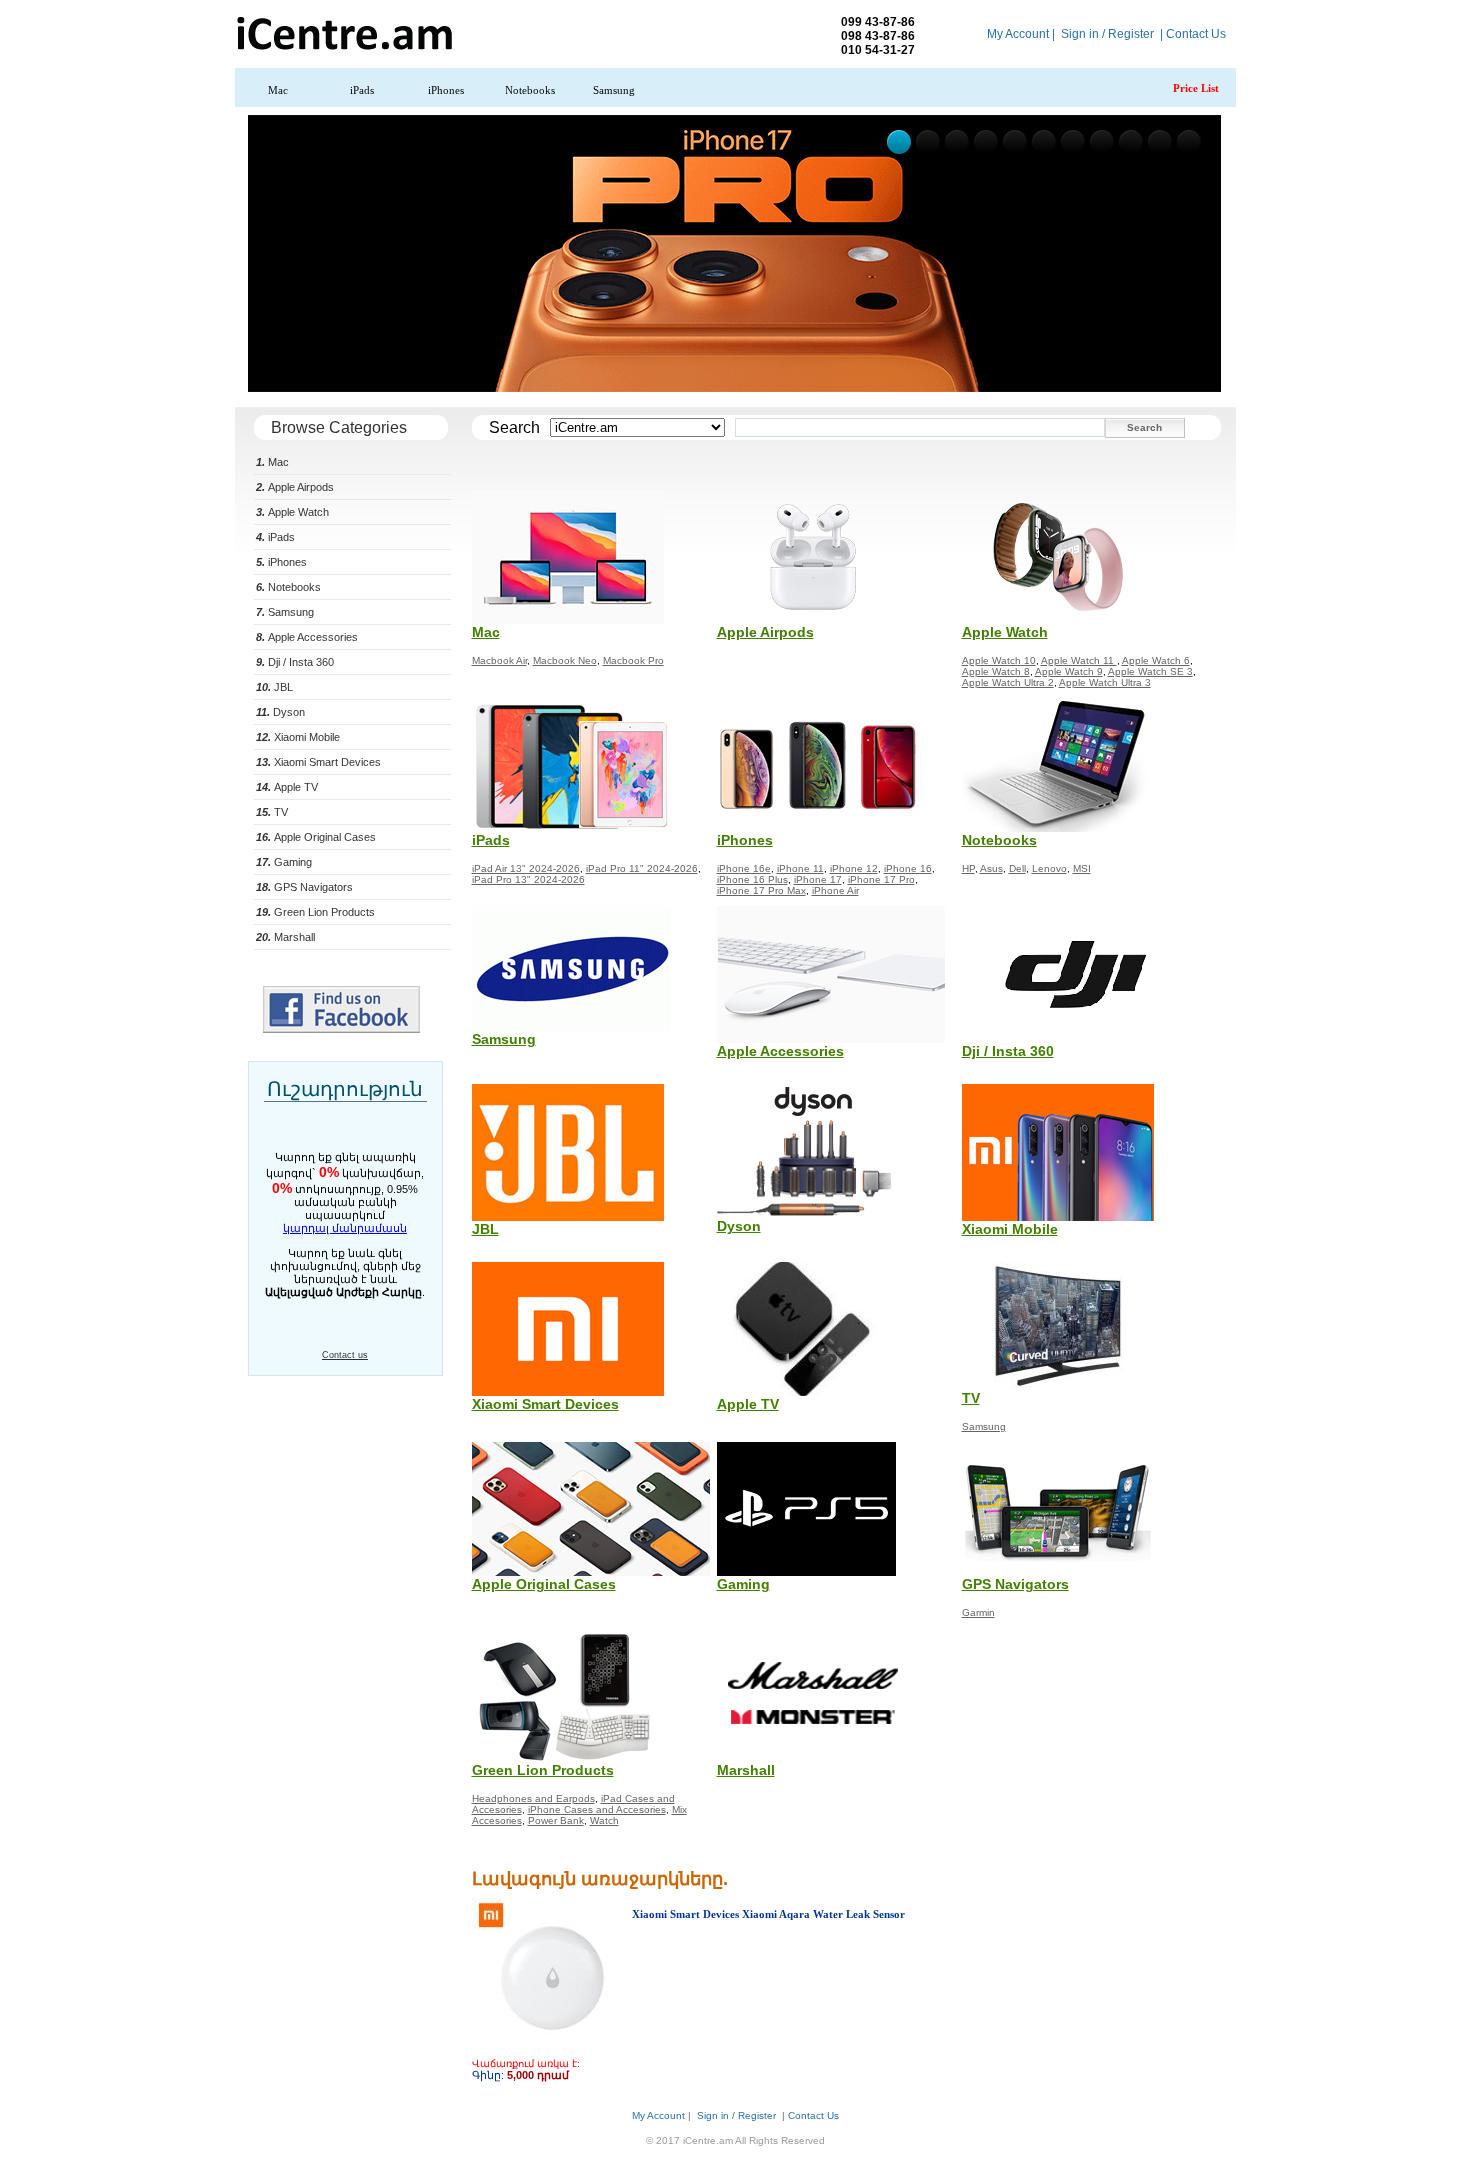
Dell (1017, 868)
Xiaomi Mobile (298, 737)
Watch (604, 1820)
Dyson (280, 712)
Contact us (345, 1355)
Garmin (978, 1612)
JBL (274, 687)
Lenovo (1049, 868)
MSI (1082, 868)
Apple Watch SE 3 (1150, 671)
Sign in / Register (1107, 34)
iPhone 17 (818, 879)
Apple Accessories (307, 637)
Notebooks (530, 90)
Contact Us (1196, 34)
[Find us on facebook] (341, 1029)
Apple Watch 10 (999, 660)
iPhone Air (835, 890)
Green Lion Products (315, 912)
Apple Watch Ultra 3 (1105, 682)
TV (272, 812)
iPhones (446, 90)
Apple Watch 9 (1069, 671)
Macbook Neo (565, 660)
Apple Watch (292, 512)
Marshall (285, 937)
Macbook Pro (633, 660)
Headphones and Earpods (533, 1798)
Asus (991, 868)
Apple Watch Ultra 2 (1008, 682)
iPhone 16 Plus (752, 879)
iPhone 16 (908, 868)
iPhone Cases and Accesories (597, 1809)
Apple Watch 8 (996, 671)
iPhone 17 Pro (881, 879)
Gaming (284, 862)
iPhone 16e (744, 868)
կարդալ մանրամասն (345, 1228)
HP (968, 868)
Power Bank (556, 1820)
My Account (1018, 34)
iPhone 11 (800, 868)
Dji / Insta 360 (295, 662)
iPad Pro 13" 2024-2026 (528, 879)
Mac (278, 90)
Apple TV (287, 787)
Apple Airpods (295, 487)
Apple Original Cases (316, 837)
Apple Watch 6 (1156, 660)
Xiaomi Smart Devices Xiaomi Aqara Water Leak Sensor (768, 1914)
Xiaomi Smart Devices (318, 762)
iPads (362, 90)
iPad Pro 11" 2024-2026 (642, 868)
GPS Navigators (304, 887)
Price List (1196, 88)
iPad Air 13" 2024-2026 (526, 868)
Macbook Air (499, 660)
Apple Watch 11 (1079, 660)
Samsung (614, 90)
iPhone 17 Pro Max (761, 890)
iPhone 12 (854, 868)
